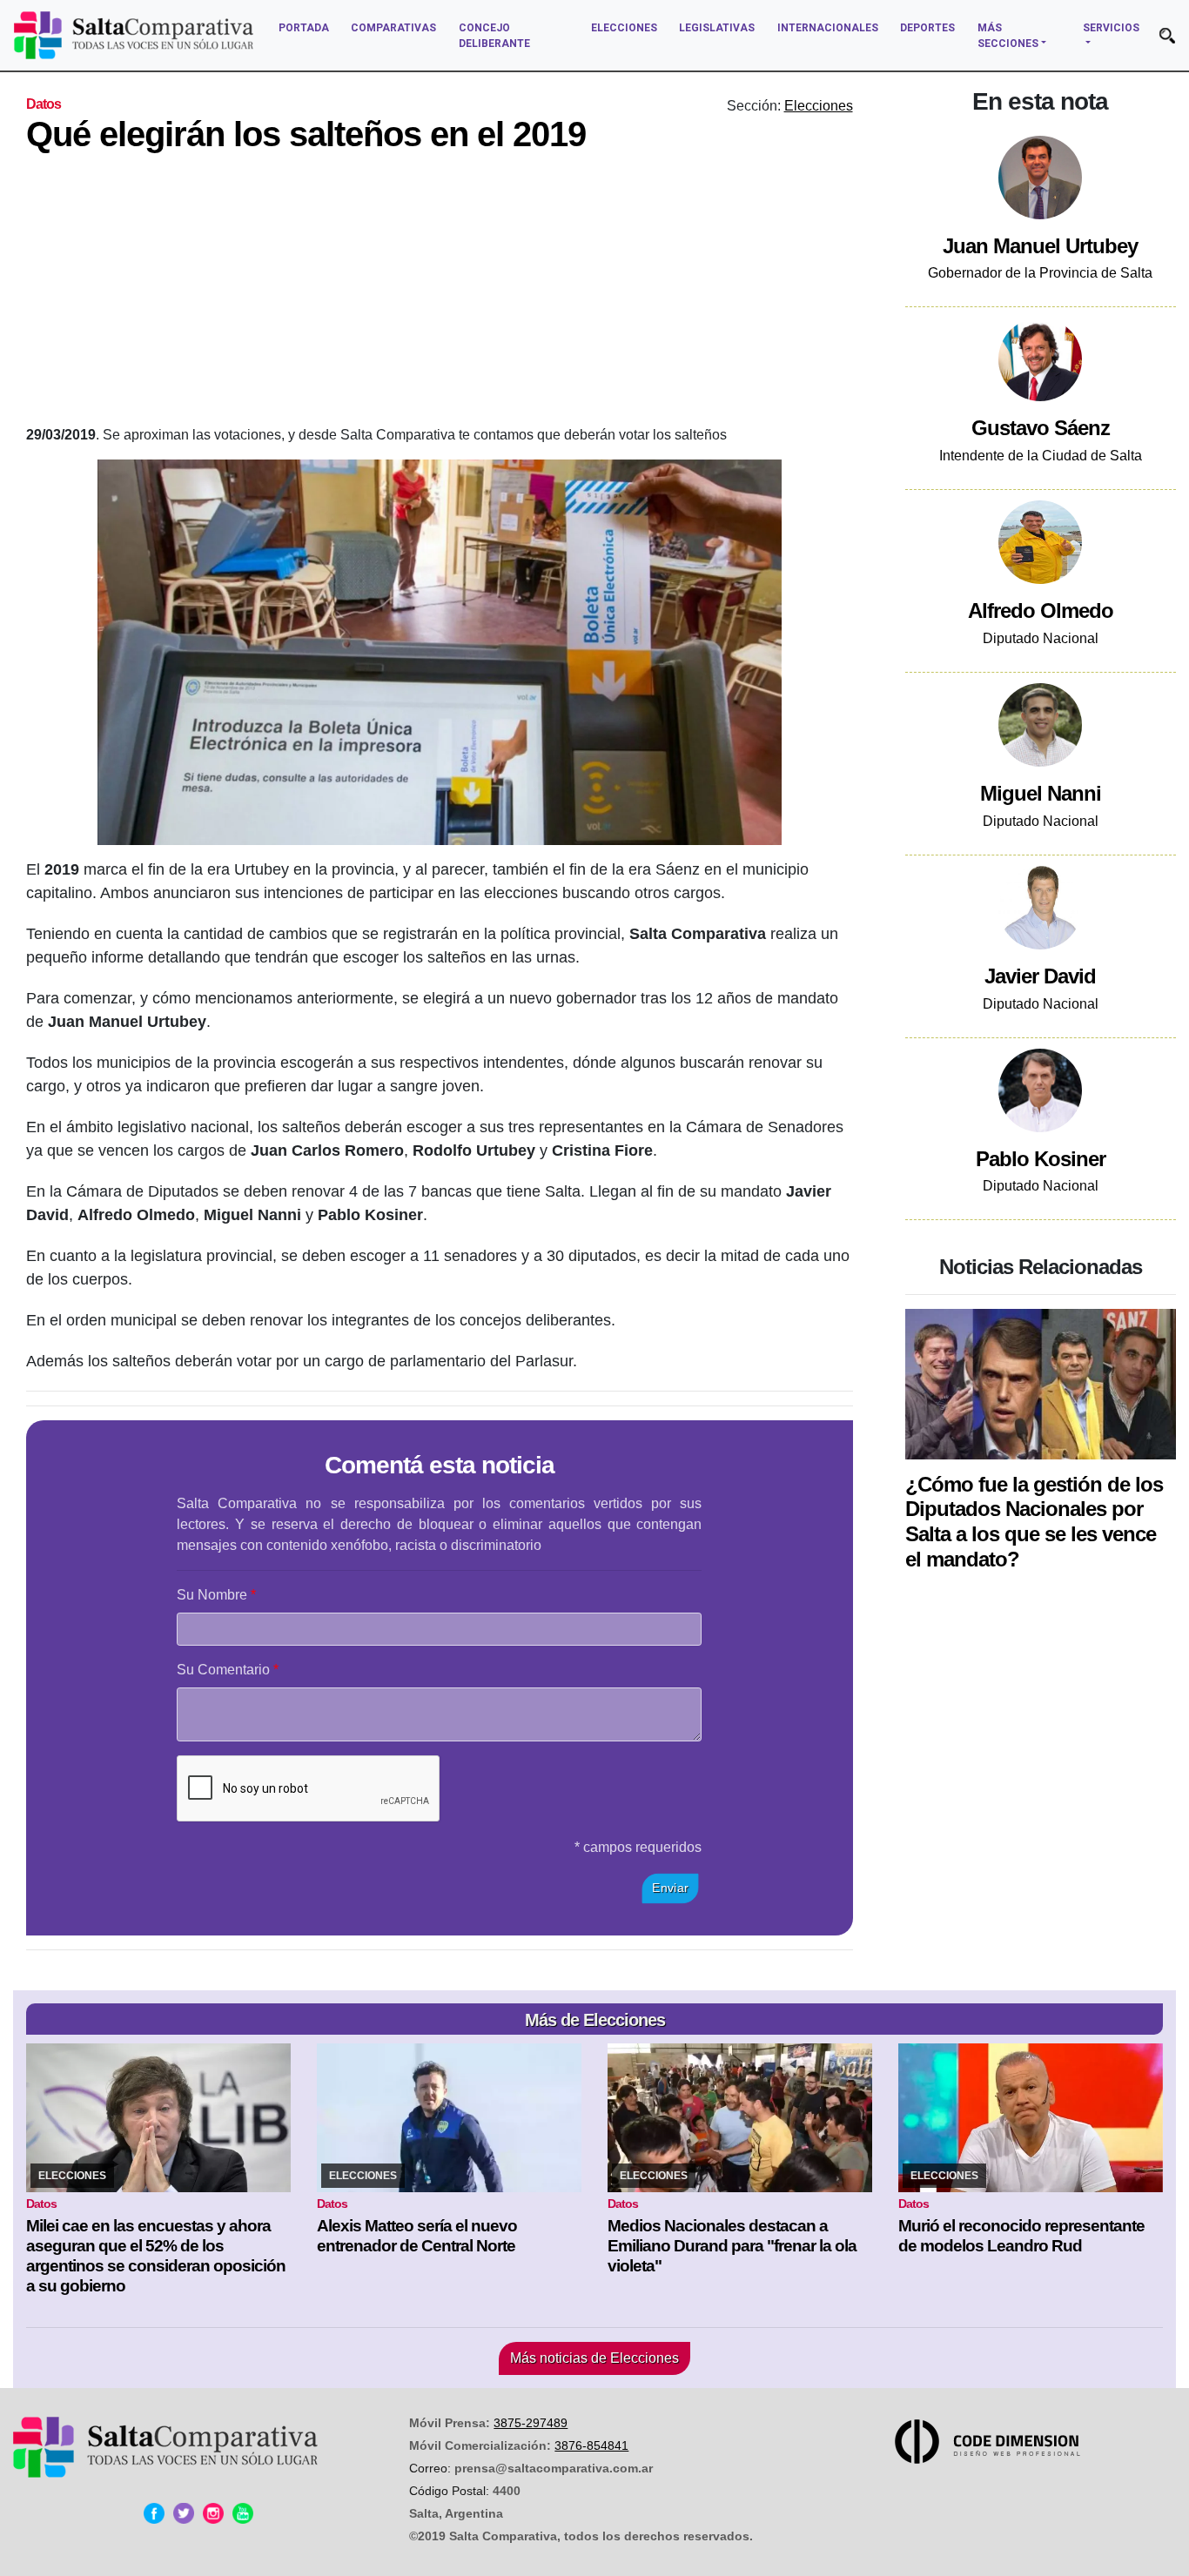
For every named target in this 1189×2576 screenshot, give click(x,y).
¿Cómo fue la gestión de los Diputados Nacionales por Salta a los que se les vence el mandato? (1034, 1522)
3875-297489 (531, 2423)
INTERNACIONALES (828, 28)
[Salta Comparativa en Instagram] (213, 2513)
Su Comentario (223, 1670)
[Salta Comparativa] (134, 35)
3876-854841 (591, 2445)
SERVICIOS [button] (1111, 28)
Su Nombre (212, 1595)
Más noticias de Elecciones (594, 2358)
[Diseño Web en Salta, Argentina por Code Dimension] (991, 2442)
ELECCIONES (624, 28)
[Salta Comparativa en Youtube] (243, 2513)
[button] (1167, 36)
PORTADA (304, 28)
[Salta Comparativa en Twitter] (184, 2513)
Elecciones (819, 106)
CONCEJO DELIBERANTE (494, 36)
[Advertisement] (548, 294)
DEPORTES (927, 28)
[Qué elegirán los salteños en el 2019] (440, 652)
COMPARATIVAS (393, 28)
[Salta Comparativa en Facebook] (154, 2513)
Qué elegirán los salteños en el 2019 (306, 134)
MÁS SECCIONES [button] (1008, 36)
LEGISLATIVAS (717, 28)
